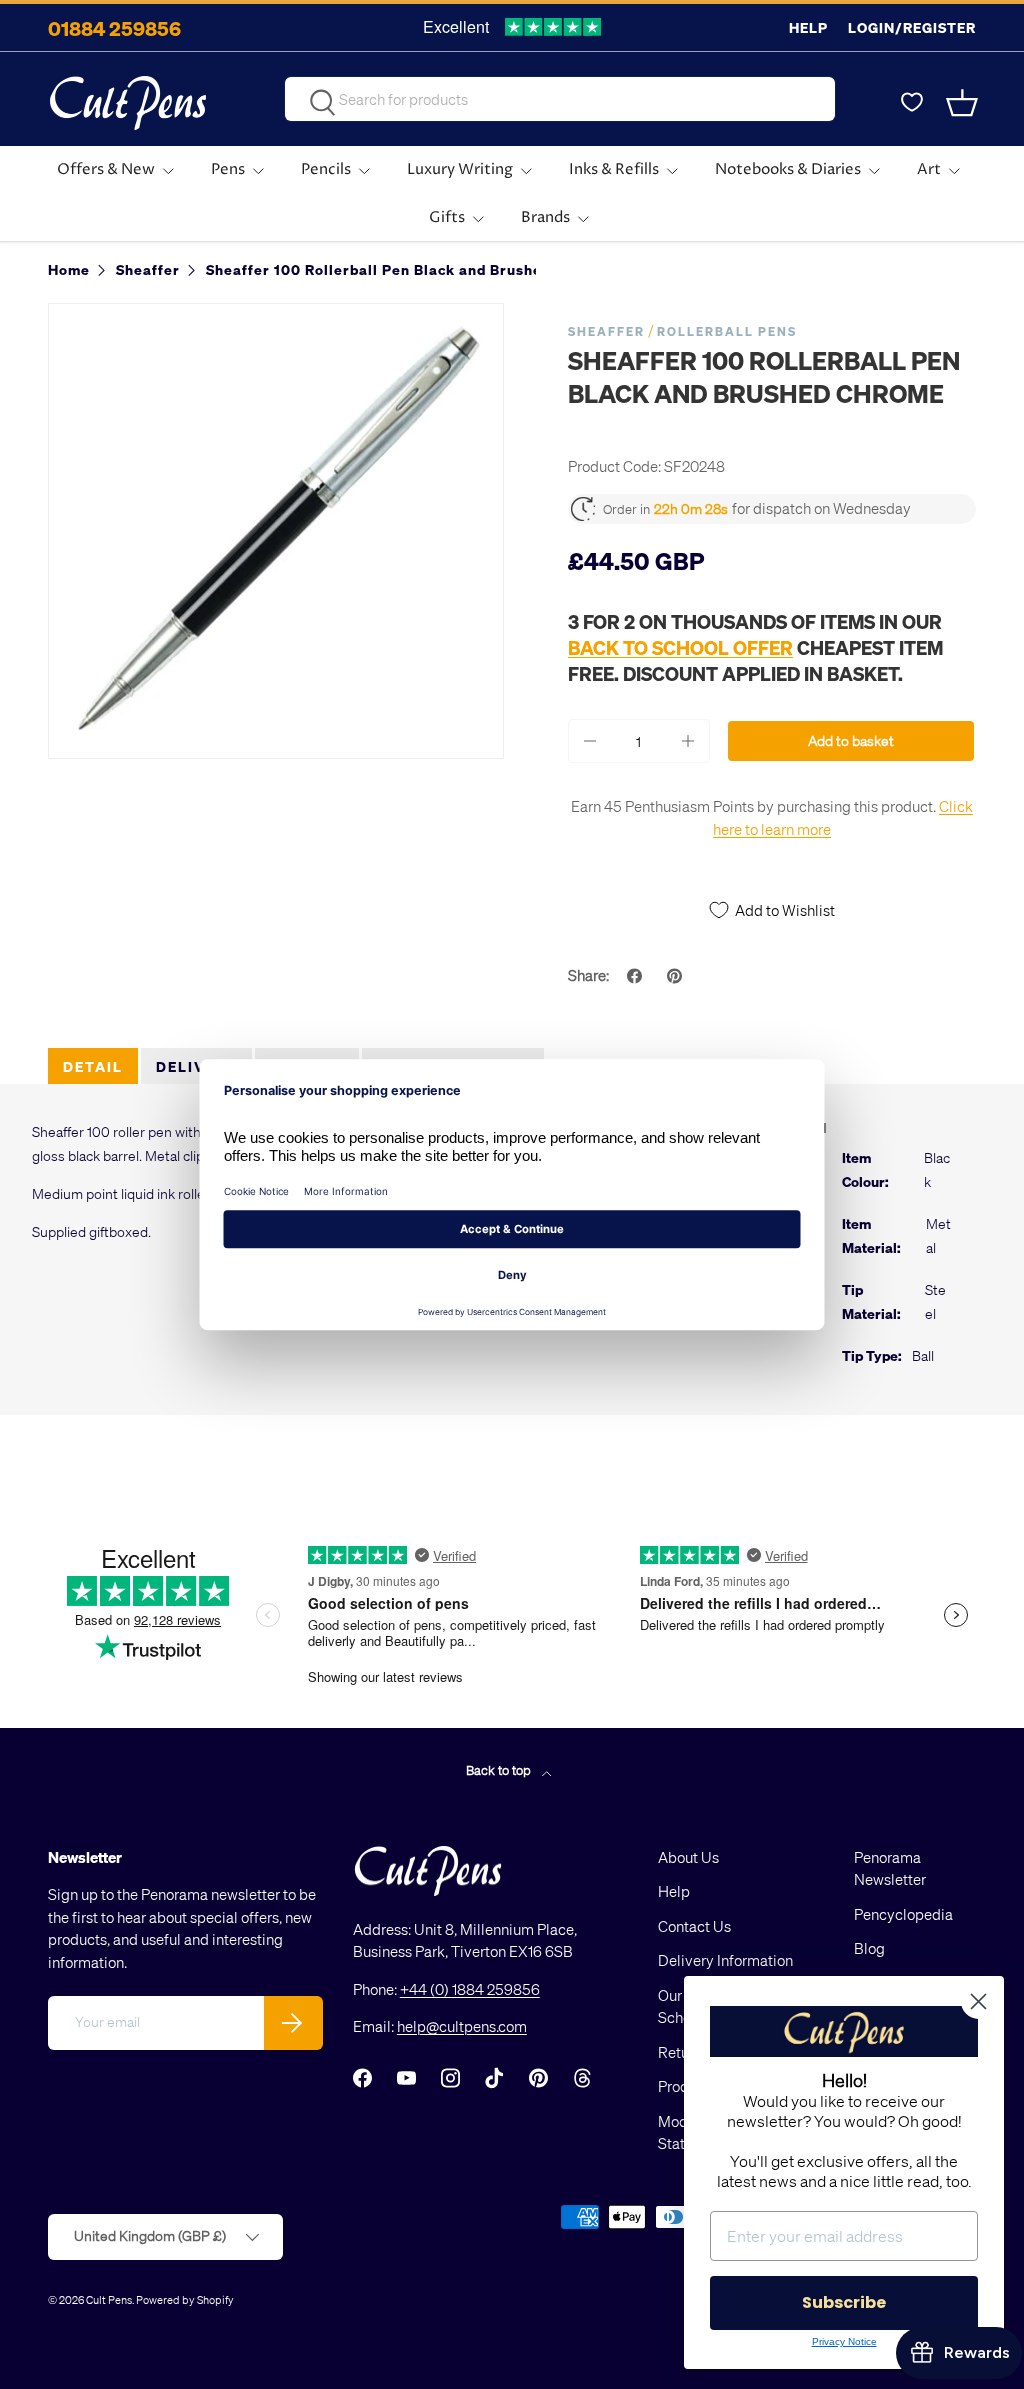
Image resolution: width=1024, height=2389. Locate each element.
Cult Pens (109, 2299)
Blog (869, 1948)
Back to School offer (680, 647)
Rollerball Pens (727, 331)
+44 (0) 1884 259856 (470, 1989)
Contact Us (694, 1926)
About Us (688, 1857)
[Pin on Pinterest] (677, 976)
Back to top (500, 1769)
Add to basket (851, 740)
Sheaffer (606, 331)
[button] (964, 103)
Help (808, 27)
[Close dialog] (978, 2001)
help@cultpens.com (462, 2026)
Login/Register (912, 27)
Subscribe (844, 2302)
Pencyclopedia (903, 1914)
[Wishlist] (912, 103)
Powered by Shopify (185, 2299)
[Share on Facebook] (637, 976)
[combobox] (560, 99)
